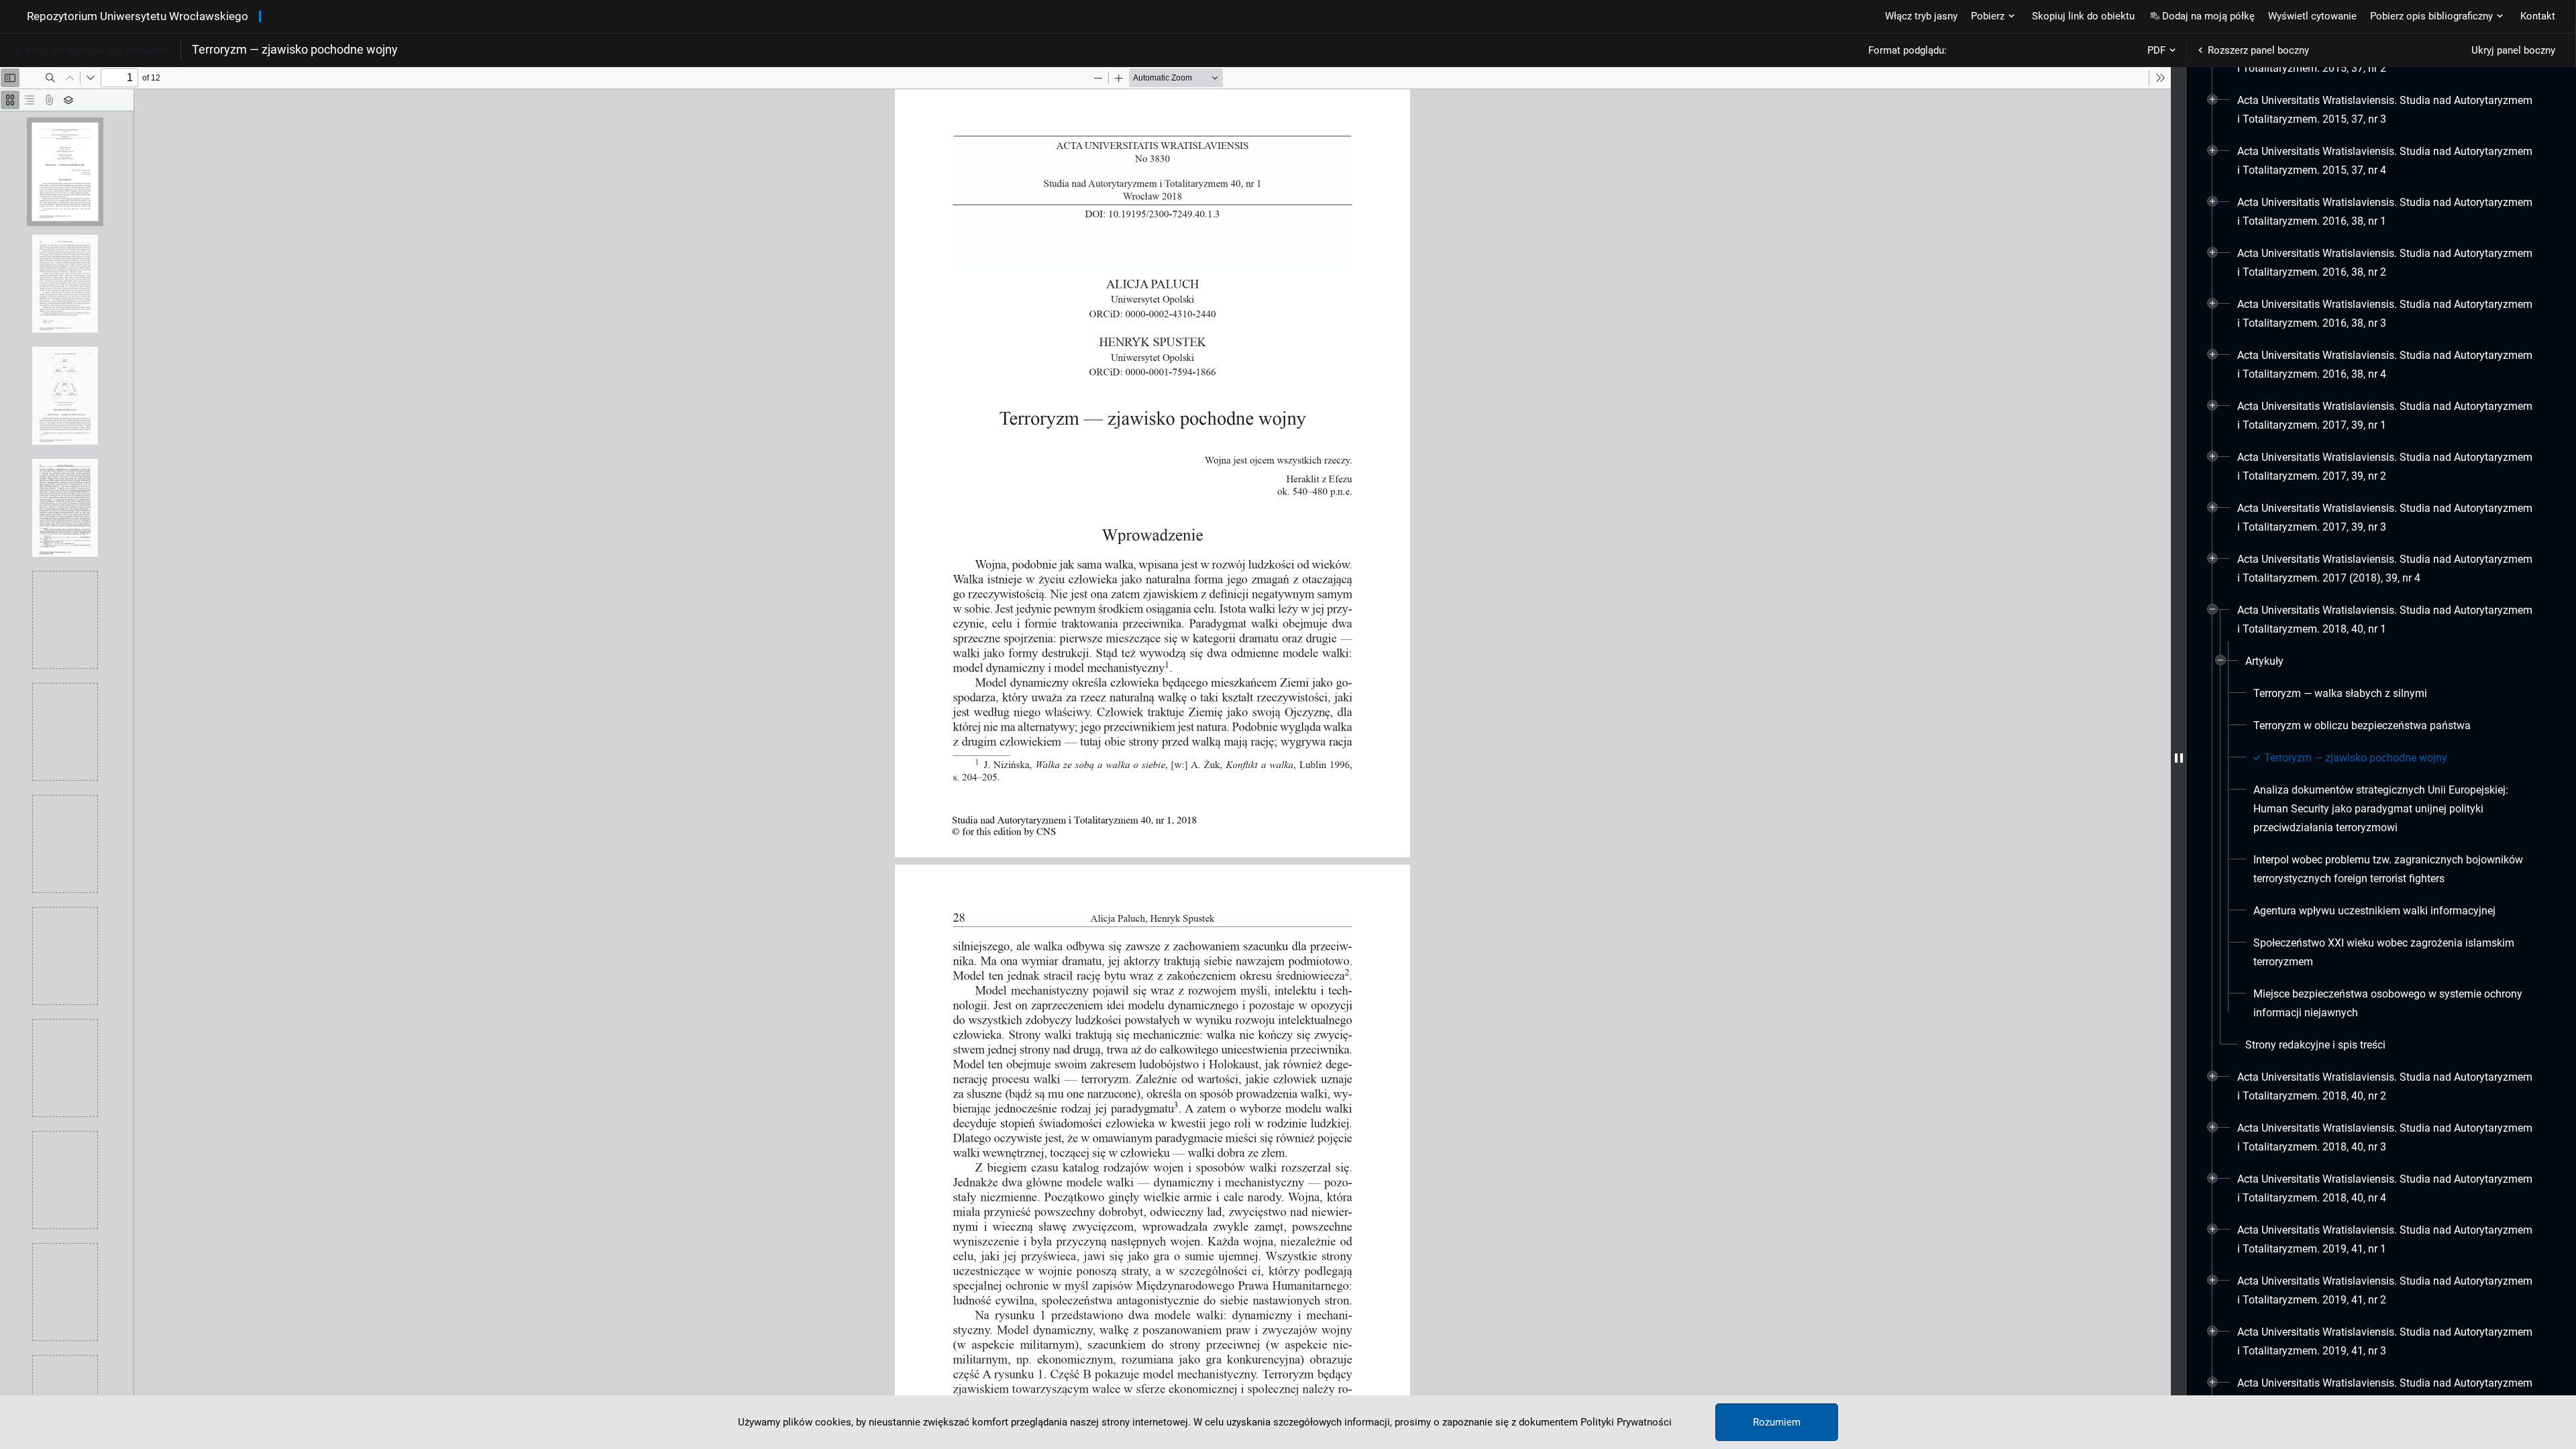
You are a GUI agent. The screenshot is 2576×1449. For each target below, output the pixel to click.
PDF (2156, 50)
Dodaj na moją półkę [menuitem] (2208, 16)
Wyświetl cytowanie (2312, 16)
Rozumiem (1777, 1422)
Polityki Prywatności (1626, 1422)
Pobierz (1988, 16)
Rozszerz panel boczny (2258, 50)
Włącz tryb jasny (1921, 16)
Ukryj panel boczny (2513, 50)
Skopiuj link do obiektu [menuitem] (2083, 16)
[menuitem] (2386, 110)
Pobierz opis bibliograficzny (2431, 16)
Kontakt (2538, 16)
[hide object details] (2179, 758)
